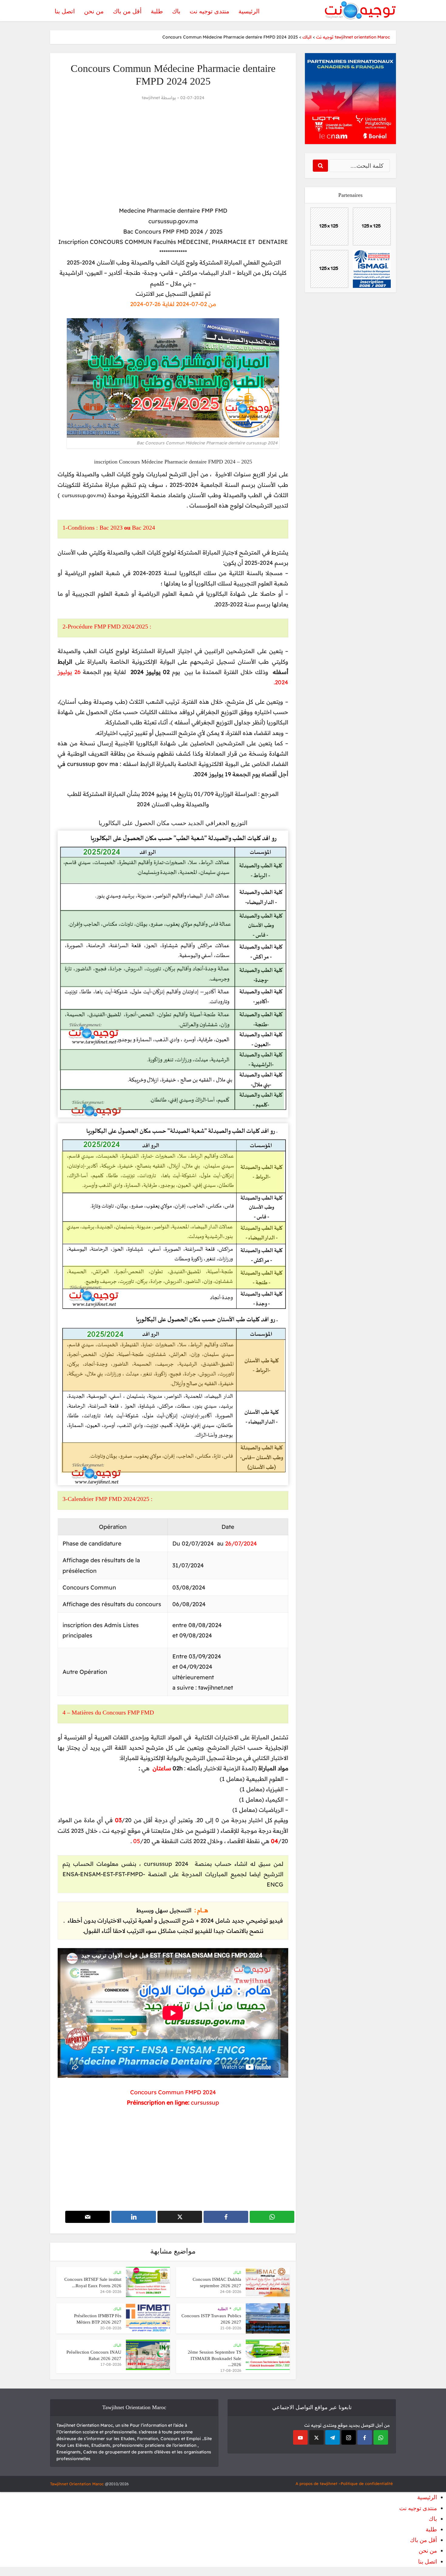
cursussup (205, 2102)
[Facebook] (365, 2437)
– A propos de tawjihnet (318, 2483)
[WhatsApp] (381, 2437)
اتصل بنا (65, 11)
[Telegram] (333, 2437)
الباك (237, 2273)
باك (176, 11)
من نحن (94, 11)
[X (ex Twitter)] (316, 2437)
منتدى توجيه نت (209, 11)
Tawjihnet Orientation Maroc (77, 2484)
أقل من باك (127, 11)
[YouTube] (300, 2437)
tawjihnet (151, 98)
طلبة (157, 11)
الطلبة (223, 2309)
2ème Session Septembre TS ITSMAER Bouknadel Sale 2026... (215, 2358)
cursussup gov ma (93, 764)
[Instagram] (349, 2437)
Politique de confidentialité (367, 2483)
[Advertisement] (173, 154)
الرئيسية (249, 11)
